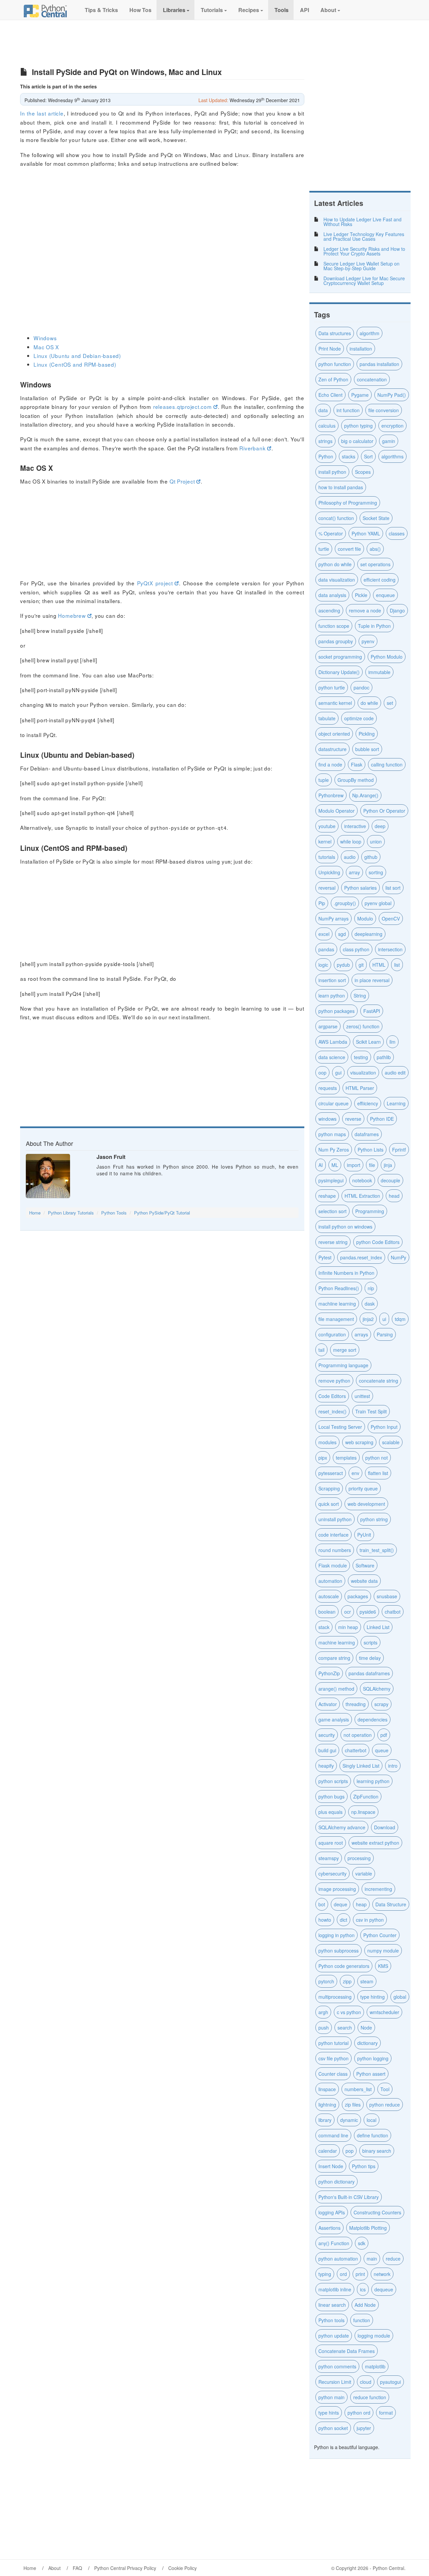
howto (325, 1920)
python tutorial (333, 2043)
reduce (393, 2259)
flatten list (378, 1473)
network (382, 2274)
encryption (392, 426)
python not (377, 1458)
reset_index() (332, 1411)
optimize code (359, 718)
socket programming (340, 657)
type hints (329, 2413)
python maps (332, 1134)
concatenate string (379, 1381)
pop (350, 2151)
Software (365, 1565)
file (372, 1165)
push (324, 2028)
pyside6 (368, 1612)
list (397, 965)
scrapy (381, 1704)
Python (326, 456)
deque (341, 1904)
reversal (327, 888)
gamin (389, 441)
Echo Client (330, 395)
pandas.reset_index (361, 1257)
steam (367, 1981)
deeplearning (369, 934)
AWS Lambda (333, 1042)
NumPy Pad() (392, 395)
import (354, 1165)
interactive (355, 826)
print (360, 2274)
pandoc (361, 687)
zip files (353, 2105)
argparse (328, 1026)
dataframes (367, 1134)
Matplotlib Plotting (368, 2228)
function (362, 2320)
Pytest (325, 1257)
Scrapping (329, 1488)
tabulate (327, 718)
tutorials (327, 857)
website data (364, 1581)
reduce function (370, 2397)
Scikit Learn (368, 1042)
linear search (332, 2305)
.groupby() (345, 903)
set (390, 703)
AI (321, 1165)
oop (322, 1073)
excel (324, 934)
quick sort (329, 1504)
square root (331, 1843)
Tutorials (212, 10)
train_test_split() (377, 1550)
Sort (368, 456)
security (327, 1735)
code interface (333, 1535)
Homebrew (72, 615)
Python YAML (366, 533)
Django (397, 610)
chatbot (393, 1612)
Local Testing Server (340, 1427)
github (371, 857)
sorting (376, 872)
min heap (348, 1627)
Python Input (384, 1427)
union (376, 841)
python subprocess (339, 1951)
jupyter (364, 2428)
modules (327, 1442)
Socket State (376, 518)
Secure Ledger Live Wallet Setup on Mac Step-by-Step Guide (361, 266)
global (400, 1997)
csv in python (370, 1920)
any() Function (334, 2243)
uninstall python (335, 1519)
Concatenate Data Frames (347, 2351)
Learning (396, 1103)
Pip (322, 903)
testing (361, 1057)
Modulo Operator (336, 811)
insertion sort (332, 980)
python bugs (331, 1796)
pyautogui (390, 2382)
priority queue (363, 1488)
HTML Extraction (362, 1196)
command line (333, 2135)
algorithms (392, 456)
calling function (387, 764)
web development (366, 1504)
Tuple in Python (374, 626)
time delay (370, 1658)
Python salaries (360, 888)
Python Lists (371, 1150)
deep (380, 826)
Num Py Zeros (334, 1150)
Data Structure (391, 1904)
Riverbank (252, 448)
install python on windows (345, 1227)
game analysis (334, 1719)
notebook (362, 1180)
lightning (327, 2105)
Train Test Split (371, 1411)
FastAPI (372, 1011)
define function (373, 2135)
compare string (334, 1658)
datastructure (332, 749)
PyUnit (364, 1535)
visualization (363, 1073)
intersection (390, 949)
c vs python (349, 2012)
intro (393, 1766)
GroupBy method (356, 780)
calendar (328, 2151)
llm (392, 1042)
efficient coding (380, 580)
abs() (375, 549)
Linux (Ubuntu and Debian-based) (77, 356)
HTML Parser (360, 1088)
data (323, 410)
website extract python (375, 1843)
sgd (342, 934)
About (328, 10)
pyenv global (378, 903)
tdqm (400, 1319)
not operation (358, 1735)
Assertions (329, 2228)
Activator (328, 1704)
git (361, 965)
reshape (327, 1196)
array (354, 872)
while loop (351, 841)
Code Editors (332, 1396)
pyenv (368, 641)
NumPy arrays (333, 918)
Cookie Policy (182, 2568)
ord (343, 2274)
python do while (335, 564)
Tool (385, 2089)
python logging (373, 2058)
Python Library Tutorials (71, 1213)
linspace (327, 2089)
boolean (327, 1612)
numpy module (383, 1951)
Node (366, 2028)
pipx (323, 1458)
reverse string (333, 1242)
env (355, 1473)
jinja (388, 1165)
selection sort (332, 1211)
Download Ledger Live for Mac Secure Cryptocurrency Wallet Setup (364, 281)
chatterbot (356, 1750)
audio (350, 857)
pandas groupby (336, 641)
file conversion (384, 410)
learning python (373, 1781)
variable (364, 1873)
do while (369, 703)
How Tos (140, 10)
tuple (324, 780)
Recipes (249, 10)
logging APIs (332, 2212)
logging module (374, 2336)
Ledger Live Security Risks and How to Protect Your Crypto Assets (364, 251)
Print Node (330, 349)
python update (334, 2336)
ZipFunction (366, 1796)
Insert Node (331, 2166)
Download (385, 1827)
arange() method (336, 1689)
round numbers (335, 1550)
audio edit (395, 1073)
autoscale (329, 1596)
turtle (324, 549)
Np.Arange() (365, 795)
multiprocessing (335, 1997)
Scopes (363, 472)
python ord (359, 2413)
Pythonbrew (331, 795)
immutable (379, 672)
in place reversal (372, 980)
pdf (384, 1735)
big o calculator (357, 441)
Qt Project (182, 481)
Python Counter (380, 1935)
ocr (348, 1612)
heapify (326, 1766)
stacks (349, 456)
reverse (353, 1119)
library (325, 2120)
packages (358, 1596)
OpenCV (391, 918)
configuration (332, 1334)
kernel (325, 841)
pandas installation (379, 364)
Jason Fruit (111, 1157)
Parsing (385, 1334)
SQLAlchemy (377, 1689)
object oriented (334, 734)
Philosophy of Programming (348, 503)
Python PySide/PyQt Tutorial (162, 1213)
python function (335, 364)
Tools (281, 10)
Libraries (174, 10)
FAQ (77, 2568)
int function (348, 410)
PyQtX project (155, 583)
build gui (327, 1750)
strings (325, 441)
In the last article (42, 113)
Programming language (343, 1365)
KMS (383, 1966)
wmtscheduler (384, 2012)
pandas (326, 949)
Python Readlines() (339, 1288)
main (372, 2259)
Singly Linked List (361, 1766)
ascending (329, 610)
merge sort (345, 1350)
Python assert (371, 2074)
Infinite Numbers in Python (346, 1273)
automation (330, 1581)
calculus (327, 426)
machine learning (337, 1642)
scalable (391, 1442)
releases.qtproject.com (182, 407)
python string (374, 1519)
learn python (332, 996)
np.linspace (363, 1812)
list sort (393, 888)
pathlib (384, 1057)
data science (332, 1057)
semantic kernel (335, 703)
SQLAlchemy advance (342, 1827)
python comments (337, 2366)
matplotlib (375, 2366)
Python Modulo (387, 657)
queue (382, 1750)
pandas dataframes (369, 1673)
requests (328, 1088)
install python (332, 472)
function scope (334, 626)
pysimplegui (331, 1180)
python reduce (385, 2105)
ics (363, 2289)
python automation (338, 2259)
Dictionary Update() (339, 672)
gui (338, 1073)
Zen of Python (333, 379)
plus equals (330, 1812)
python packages (336, 1011)
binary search (377, 2151)
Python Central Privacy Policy (125, 2568)
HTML (379, 965)
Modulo (365, 918)
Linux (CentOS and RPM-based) (75, 364)
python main (331, 2397)
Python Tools (114, 1213)
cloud (366, 2382)
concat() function (336, 518)
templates (346, 1458)
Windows (45, 338)
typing (325, 2274)
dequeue (384, 2289)
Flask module (333, 1565)
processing (359, 1858)
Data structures (335, 333)
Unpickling (329, 872)
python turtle (332, 687)
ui (384, 1319)
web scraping (359, 1442)
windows (327, 1119)
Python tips (364, 2166)
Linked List (378, 1627)
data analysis (332, 595)
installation (361, 349)
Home (35, 1213)
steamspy (329, 1858)
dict (344, 1920)
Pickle (361, 595)
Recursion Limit (335, 2382)
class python (356, 949)
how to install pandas (341, 487)
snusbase (387, 1596)
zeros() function (363, 1026)
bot (322, 1904)
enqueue (385, 595)
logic (323, 965)
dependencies (373, 1719)
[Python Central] (45, 10)
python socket (333, 2428)
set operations (375, 564)
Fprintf (399, 1150)
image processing (337, 1889)
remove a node (365, 610)
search (345, 2028)
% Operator (331, 533)
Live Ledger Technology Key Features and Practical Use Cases (364, 236)
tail (321, 1350)
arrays (361, 1334)
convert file (349, 549)
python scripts (333, 1781)
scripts (371, 1642)
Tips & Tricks (101, 10)
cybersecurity (332, 1873)
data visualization (337, 580)
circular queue (333, 1103)
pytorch (326, 1981)
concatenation (372, 379)
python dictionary (336, 2182)
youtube (327, 826)
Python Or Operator (384, 811)
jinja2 (368, 1319)
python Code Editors (378, 1242)
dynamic (349, 2120)
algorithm (370, 333)
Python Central (388, 2568)
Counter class (333, 2074)
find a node (330, 764)
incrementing (378, 1889)
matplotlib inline (335, 2289)
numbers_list (358, 2089)
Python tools (331, 2320)
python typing (358, 426)
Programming (370, 1211)
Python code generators (344, 1966)
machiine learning (337, 1304)
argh (323, 2012)
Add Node (365, 2305)
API (304, 10)
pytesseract (331, 1473)
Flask (357, 764)
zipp (347, 1981)
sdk (362, 2243)
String (360, 996)
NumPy (399, 1257)
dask (370, 1304)
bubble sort (367, 749)
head (394, 1196)
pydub (343, 965)
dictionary (367, 2043)
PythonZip (329, 1673)
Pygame (360, 395)
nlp (371, 1288)
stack (324, 1627)
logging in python (336, 1935)
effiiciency (368, 1103)
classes (397, 533)
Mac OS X (46, 347)
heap (361, 1904)
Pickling (367, 734)
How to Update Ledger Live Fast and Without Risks (362, 222)
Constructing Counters (377, 2212)
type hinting (373, 1997)
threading (356, 1704)
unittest (362, 1396)
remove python (334, 1381)
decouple (390, 1180)
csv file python (333, 2058)
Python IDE (382, 1119)
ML (335, 1165)
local (372, 2120)
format (386, 2413)
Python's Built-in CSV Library (349, 2197)
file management (336, 1319)
